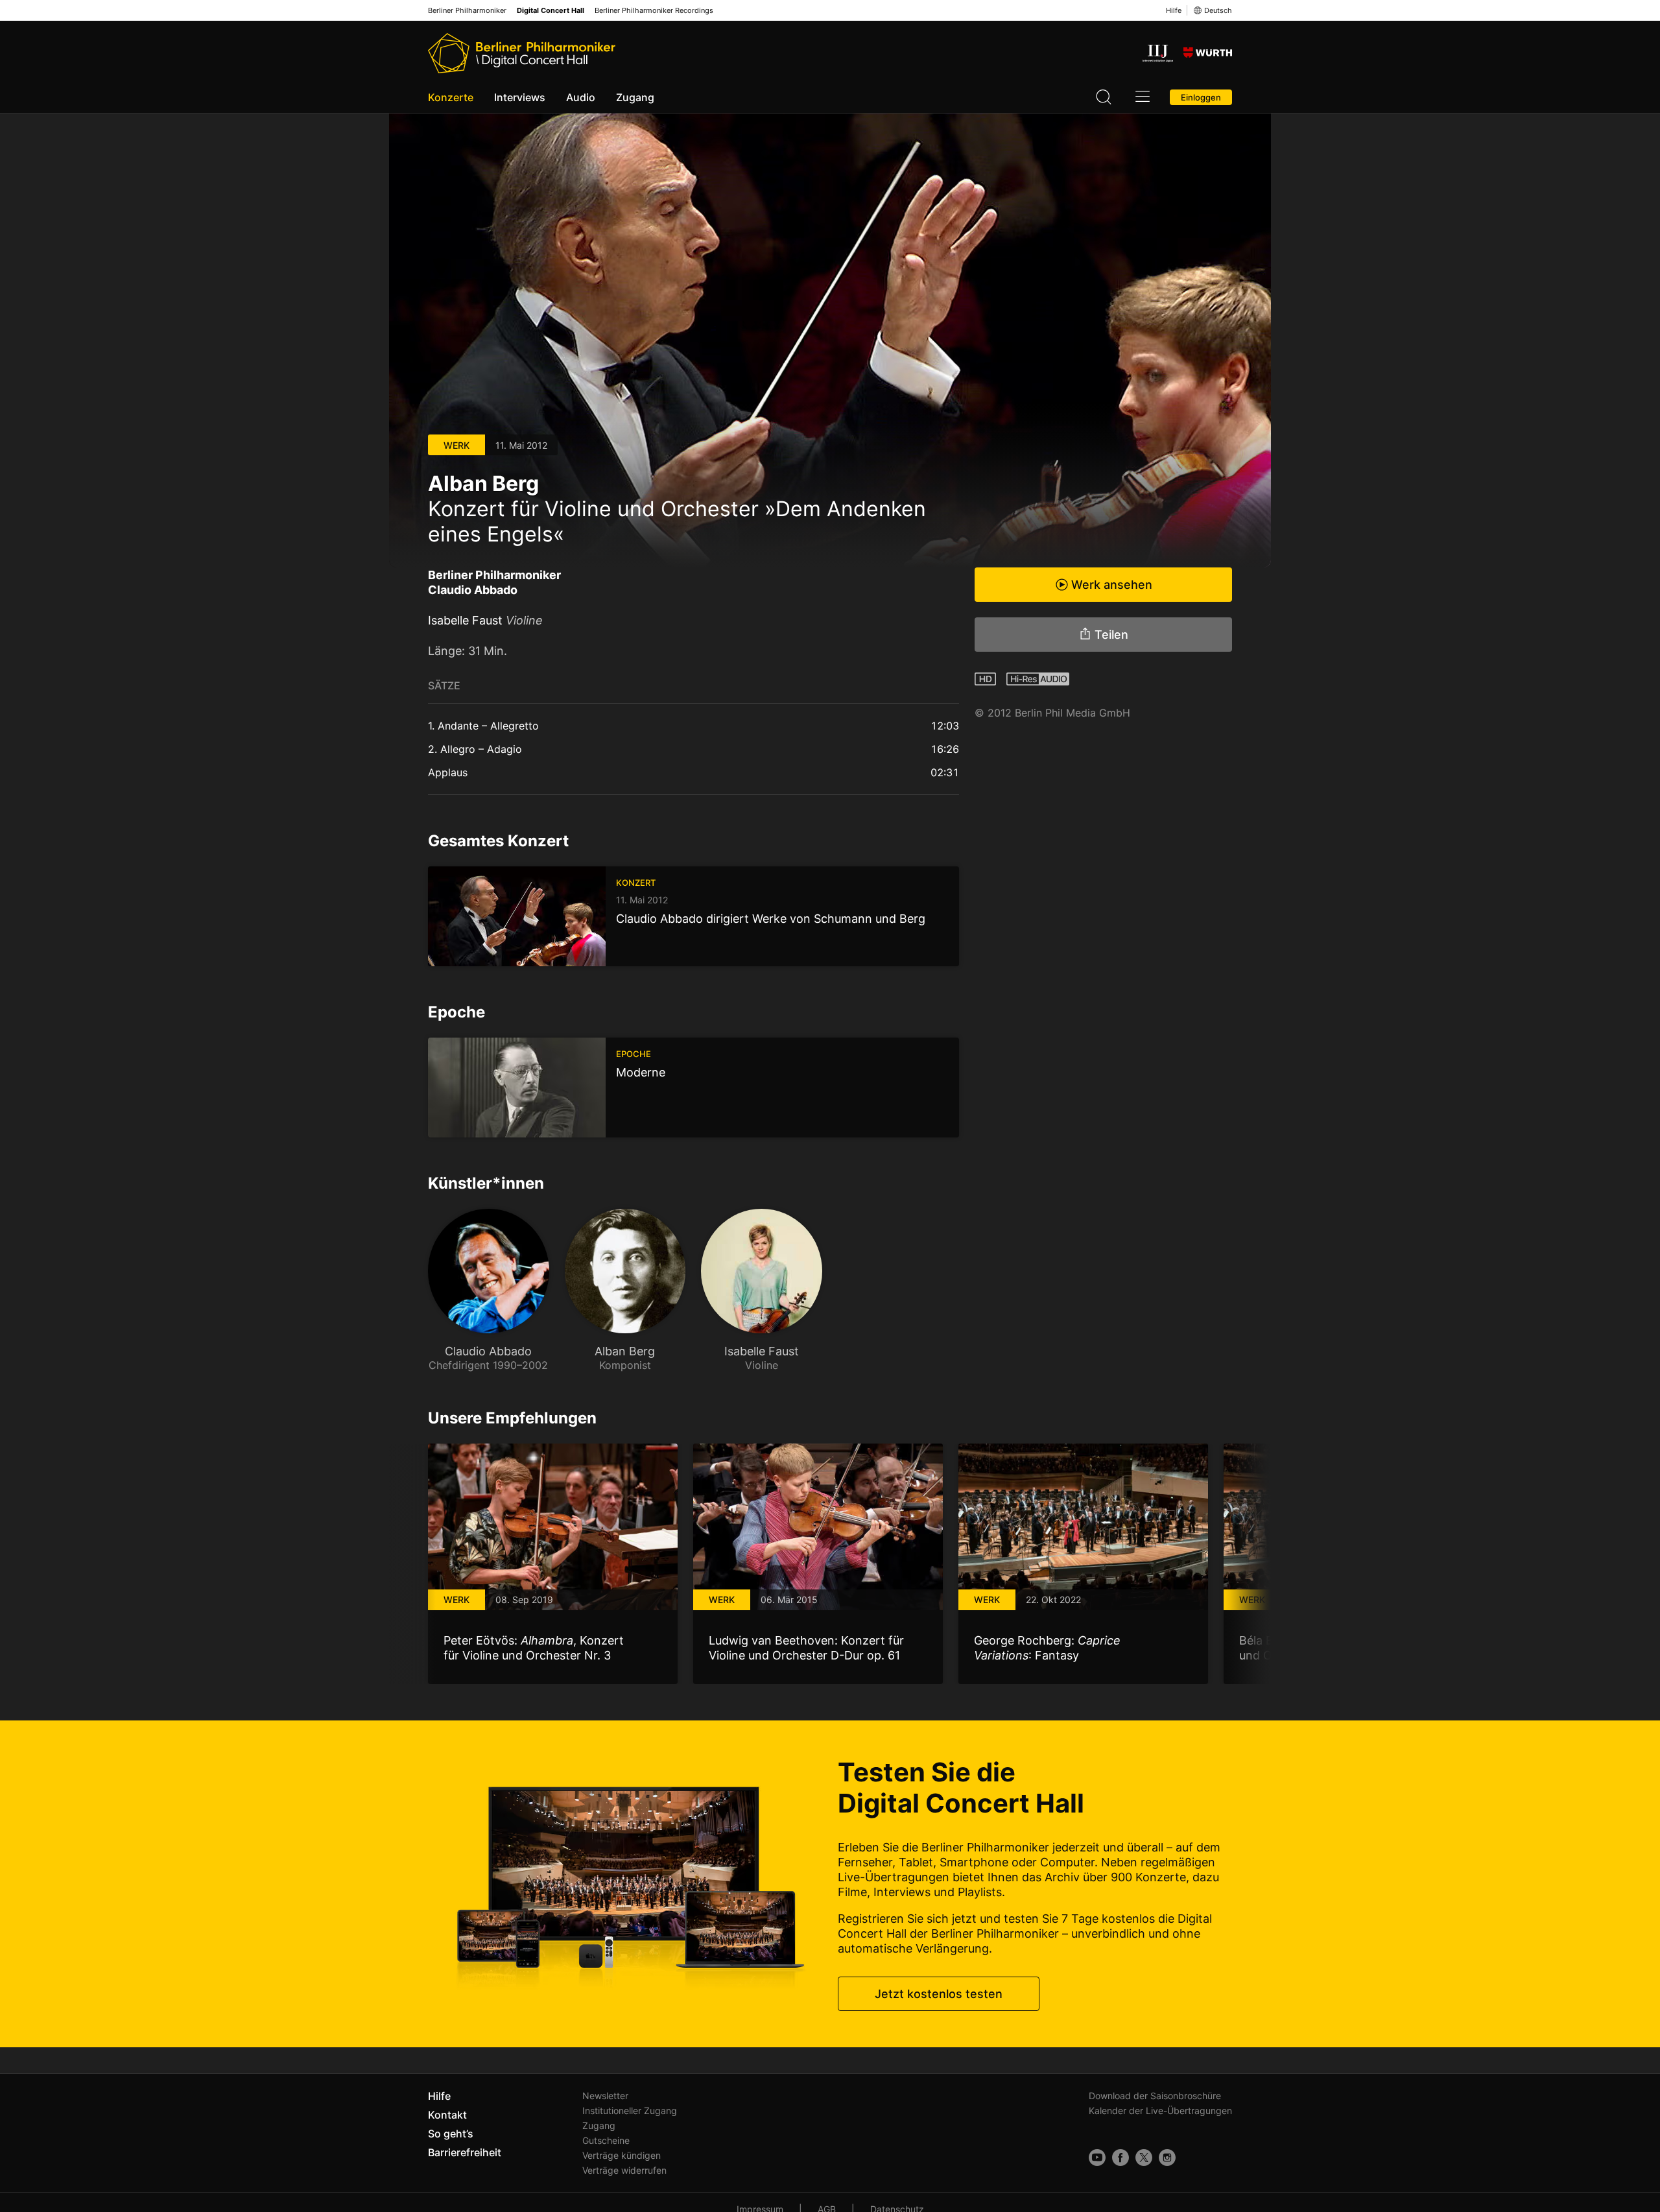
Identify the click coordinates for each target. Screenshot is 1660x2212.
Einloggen (1201, 97)
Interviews (520, 97)
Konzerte (451, 97)
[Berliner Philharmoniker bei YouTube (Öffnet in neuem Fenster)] (1097, 2158)
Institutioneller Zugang (630, 2111)
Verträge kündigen (622, 2155)
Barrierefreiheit (465, 2152)
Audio (581, 97)
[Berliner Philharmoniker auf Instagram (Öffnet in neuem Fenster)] (1167, 2158)
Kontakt (447, 2115)
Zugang (635, 97)
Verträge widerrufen (624, 2170)
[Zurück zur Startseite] (522, 53)
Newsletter (605, 2096)
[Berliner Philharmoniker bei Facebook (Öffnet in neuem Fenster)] (1120, 2158)
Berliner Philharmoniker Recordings (654, 11)
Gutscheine (606, 2140)
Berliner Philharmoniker (467, 11)
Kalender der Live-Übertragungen (1160, 2111)
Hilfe (1174, 10)
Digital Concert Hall (551, 11)
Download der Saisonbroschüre (1155, 2096)
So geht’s (451, 2134)
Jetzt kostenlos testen (939, 1994)
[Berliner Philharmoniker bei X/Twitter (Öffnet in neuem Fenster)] (1144, 2158)
